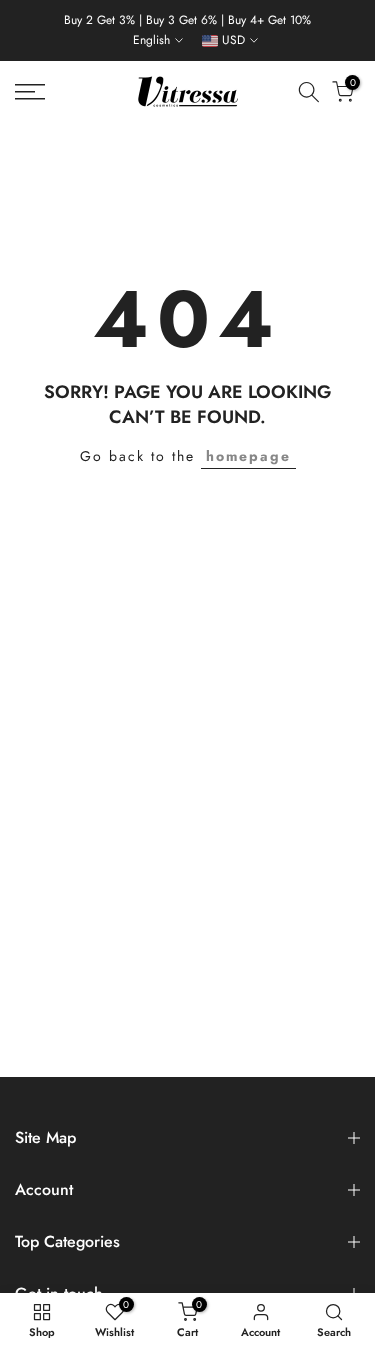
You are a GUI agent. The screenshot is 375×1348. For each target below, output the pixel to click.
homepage (248, 456)
